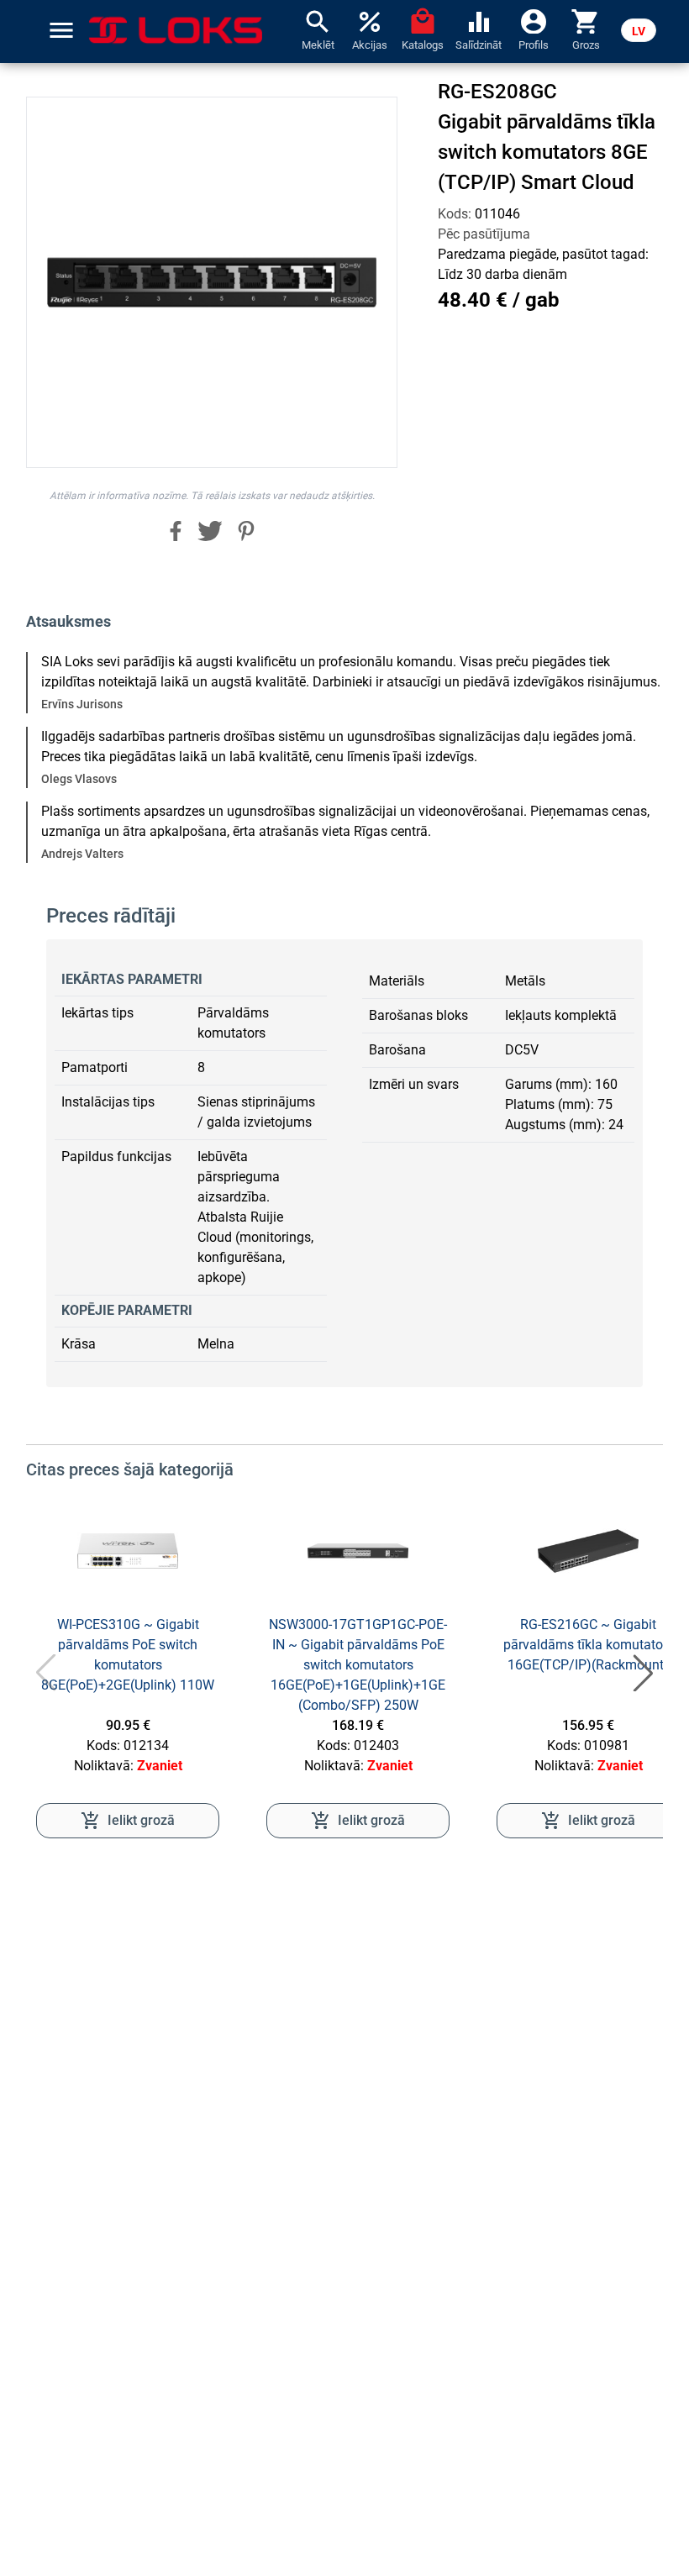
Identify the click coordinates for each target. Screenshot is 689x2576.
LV (639, 31)
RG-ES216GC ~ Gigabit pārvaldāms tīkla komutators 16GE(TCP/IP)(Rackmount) (589, 1645)
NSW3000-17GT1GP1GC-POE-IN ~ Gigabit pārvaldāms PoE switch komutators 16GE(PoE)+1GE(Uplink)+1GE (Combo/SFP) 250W (358, 1665)
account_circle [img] (534, 20)
